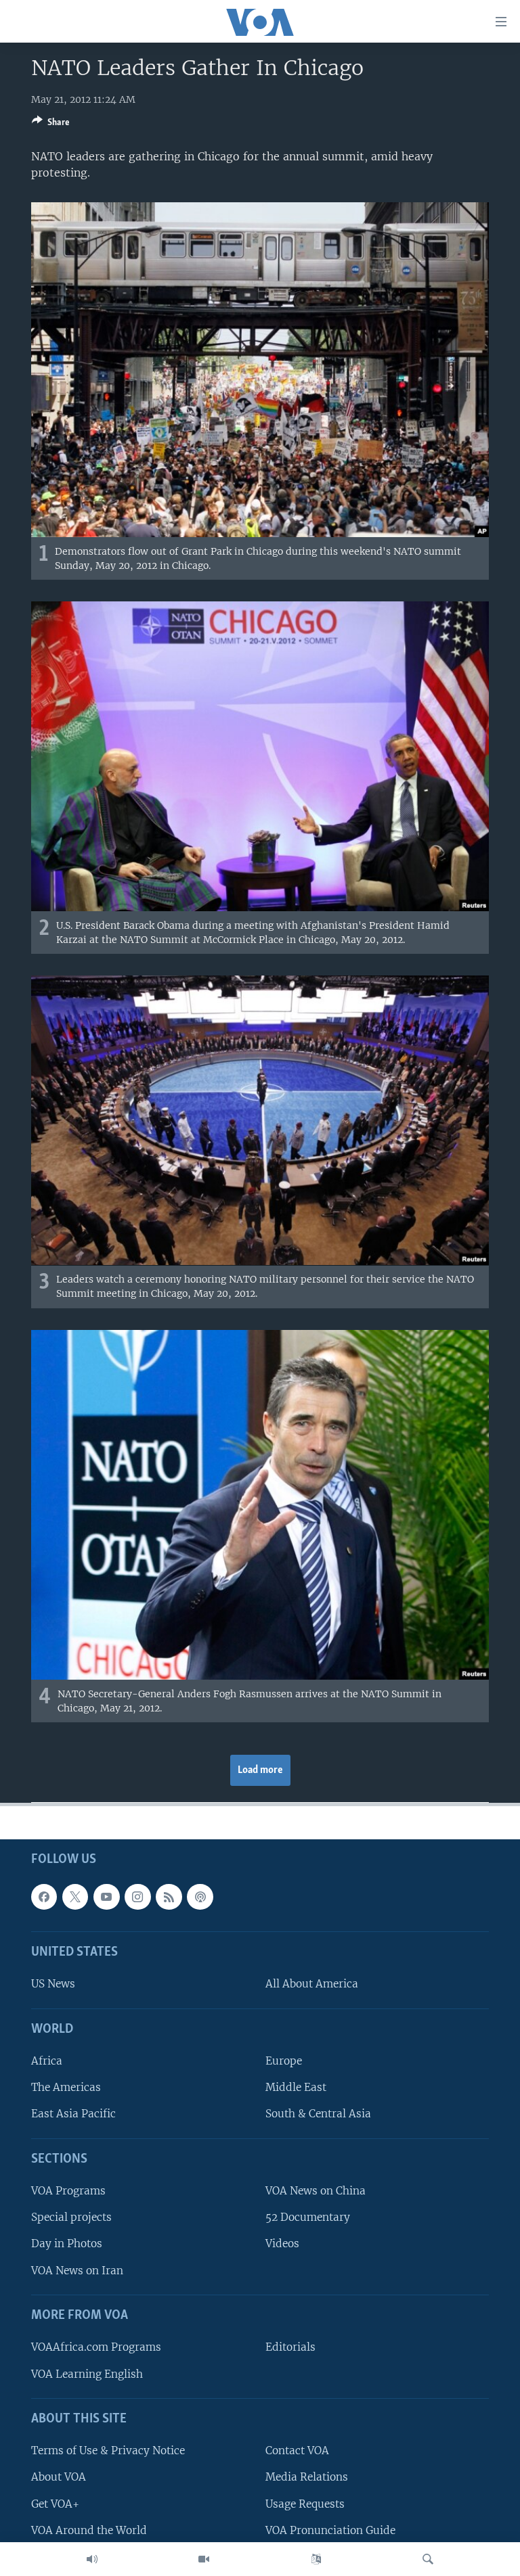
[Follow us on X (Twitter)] (75, 1897)
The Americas (66, 2088)
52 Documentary (308, 2218)
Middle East (296, 2088)
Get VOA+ (55, 2504)
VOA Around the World (89, 2530)
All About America (312, 1984)
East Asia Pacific (73, 2114)
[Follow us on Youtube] (106, 1897)
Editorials (290, 2348)
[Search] (428, 2559)
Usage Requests (305, 2504)
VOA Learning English (87, 2374)
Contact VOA (297, 2451)
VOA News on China (316, 2191)
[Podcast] (200, 1897)
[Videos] (204, 2559)
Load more (260, 1770)
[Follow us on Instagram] (137, 1897)
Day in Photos (67, 2244)
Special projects (71, 2218)
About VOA (59, 2478)
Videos (282, 2244)
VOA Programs (68, 2191)
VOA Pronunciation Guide (330, 2530)
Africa (47, 2062)
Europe (284, 2062)
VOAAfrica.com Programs (96, 2348)
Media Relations (307, 2478)
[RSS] (169, 1897)
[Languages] (316, 2559)
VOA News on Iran (77, 2271)
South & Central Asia (318, 2114)
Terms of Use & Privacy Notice (108, 2451)
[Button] (51, 124)
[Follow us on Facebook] (44, 1897)
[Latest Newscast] (92, 2559)
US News (53, 1984)
